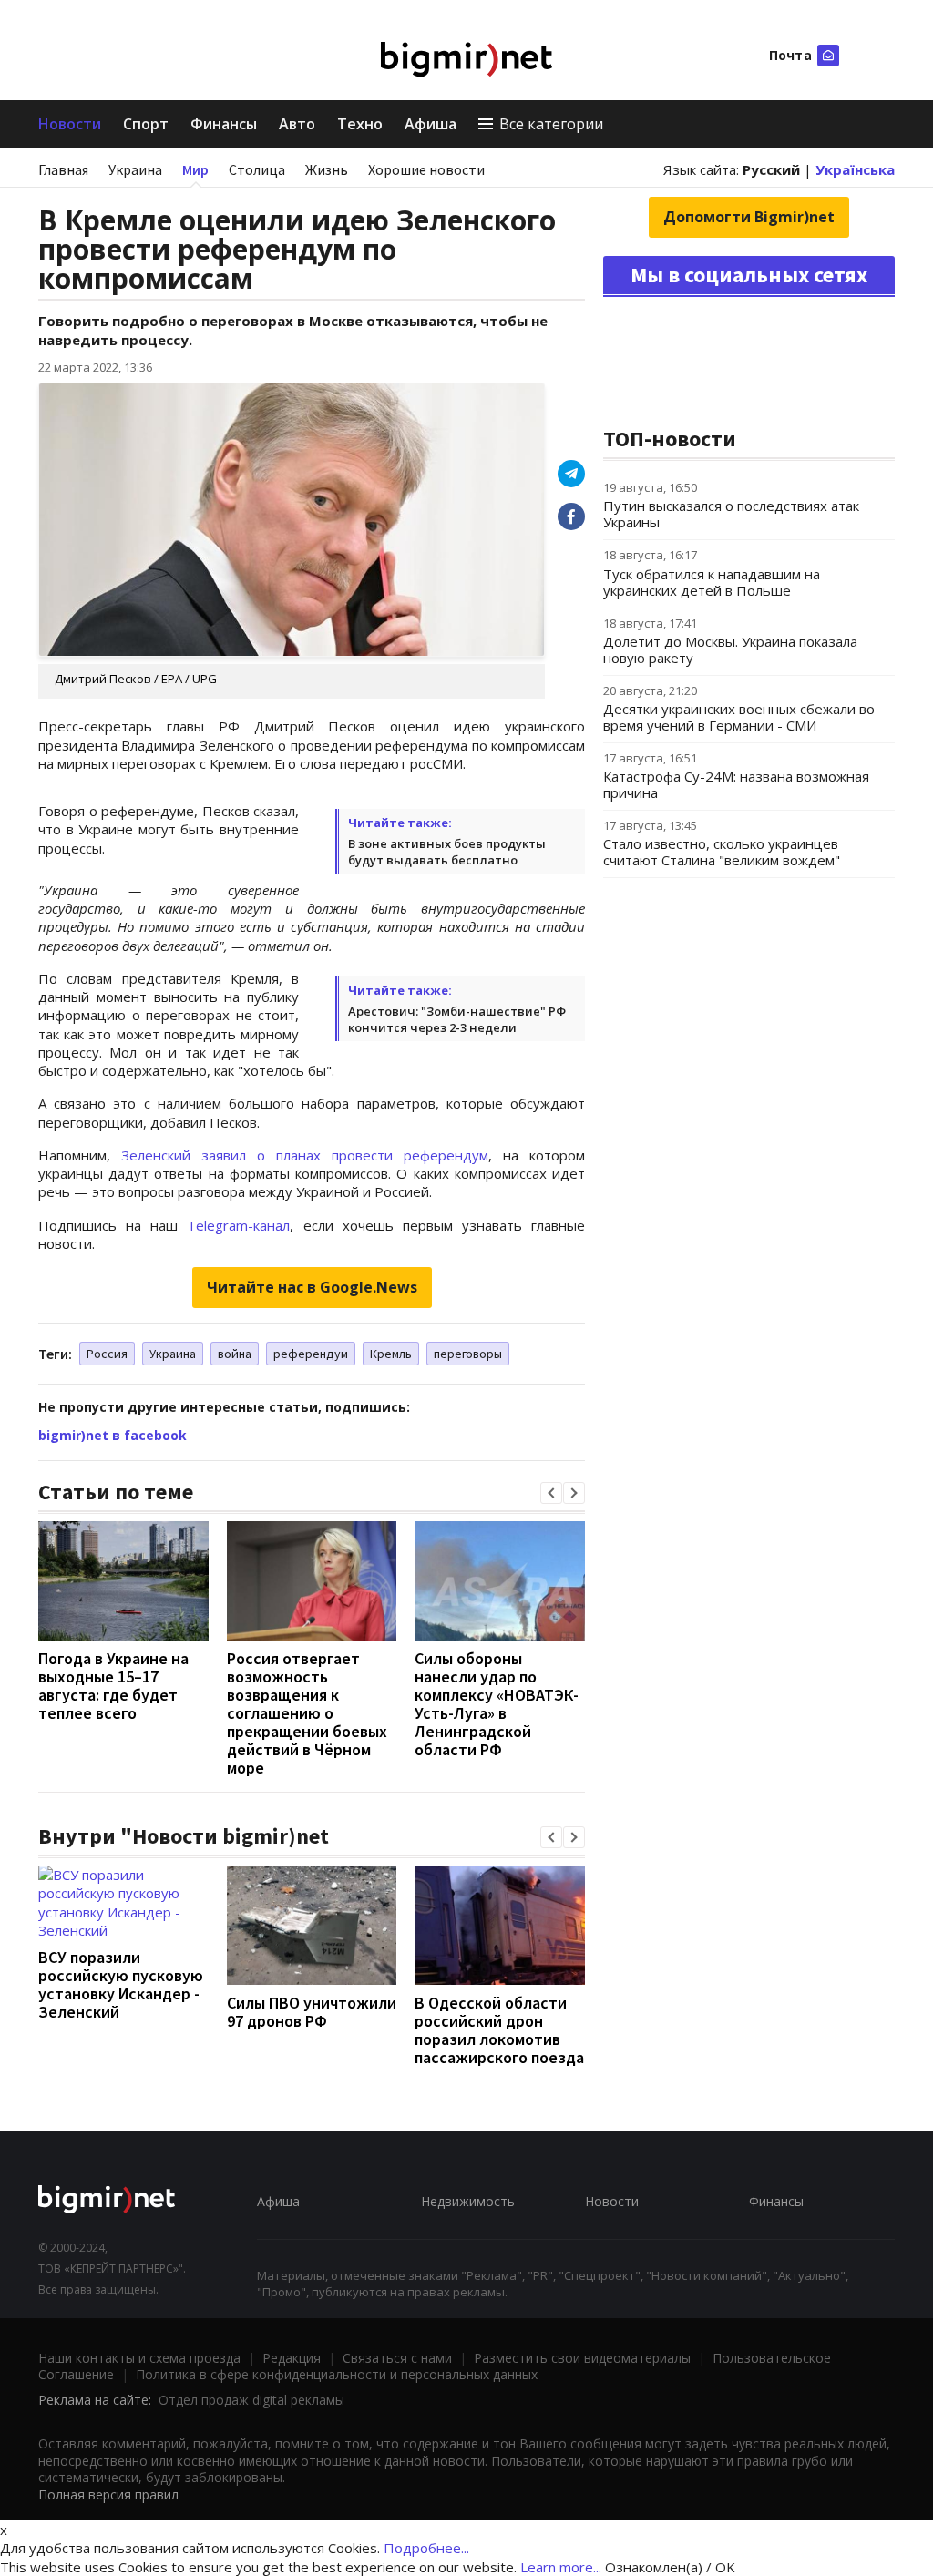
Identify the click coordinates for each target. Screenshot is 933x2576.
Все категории (551, 124)
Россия (107, 1354)
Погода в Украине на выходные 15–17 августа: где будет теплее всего (113, 1686)
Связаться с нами (397, 2358)
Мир (195, 169)
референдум (311, 1354)
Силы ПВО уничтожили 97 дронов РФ (312, 2012)
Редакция (292, 2358)
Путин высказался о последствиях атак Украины (731, 514)
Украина (135, 169)
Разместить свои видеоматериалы (582, 2358)
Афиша (431, 124)
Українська (855, 169)
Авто (297, 124)
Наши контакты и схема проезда (139, 2358)
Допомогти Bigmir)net (749, 217)
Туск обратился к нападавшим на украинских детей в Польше (712, 582)
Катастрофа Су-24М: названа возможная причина (736, 784)
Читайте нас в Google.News (312, 1287)
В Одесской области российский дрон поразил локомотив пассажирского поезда (499, 2030)
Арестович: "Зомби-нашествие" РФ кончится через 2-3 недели (457, 1019)
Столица (257, 169)
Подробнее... (426, 2548)
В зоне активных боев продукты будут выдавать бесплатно (447, 852)
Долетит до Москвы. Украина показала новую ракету (730, 649)
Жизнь (327, 169)
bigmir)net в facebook (113, 1435)
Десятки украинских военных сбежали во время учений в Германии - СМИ (739, 717)
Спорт (146, 124)
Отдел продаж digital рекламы (251, 2400)
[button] (551, 1493)
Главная (63, 169)
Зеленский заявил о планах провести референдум (305, 1155)
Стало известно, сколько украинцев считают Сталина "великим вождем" (722, 852)
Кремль (391, 1354)
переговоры (468, 1354)
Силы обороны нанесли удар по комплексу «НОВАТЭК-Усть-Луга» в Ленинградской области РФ (497, 1704)
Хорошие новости (426, 169)
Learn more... (561, 2567)
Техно (360, 124)
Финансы (224, 124)
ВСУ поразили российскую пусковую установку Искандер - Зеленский (121, 1984)
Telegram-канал (238, 1225)
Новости (70, 124)
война (235, 1354)
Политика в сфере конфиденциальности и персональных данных (337, 2374)
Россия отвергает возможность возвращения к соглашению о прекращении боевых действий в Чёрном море (307, 1713)
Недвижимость (468, 2201)
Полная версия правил (108, 2494)
